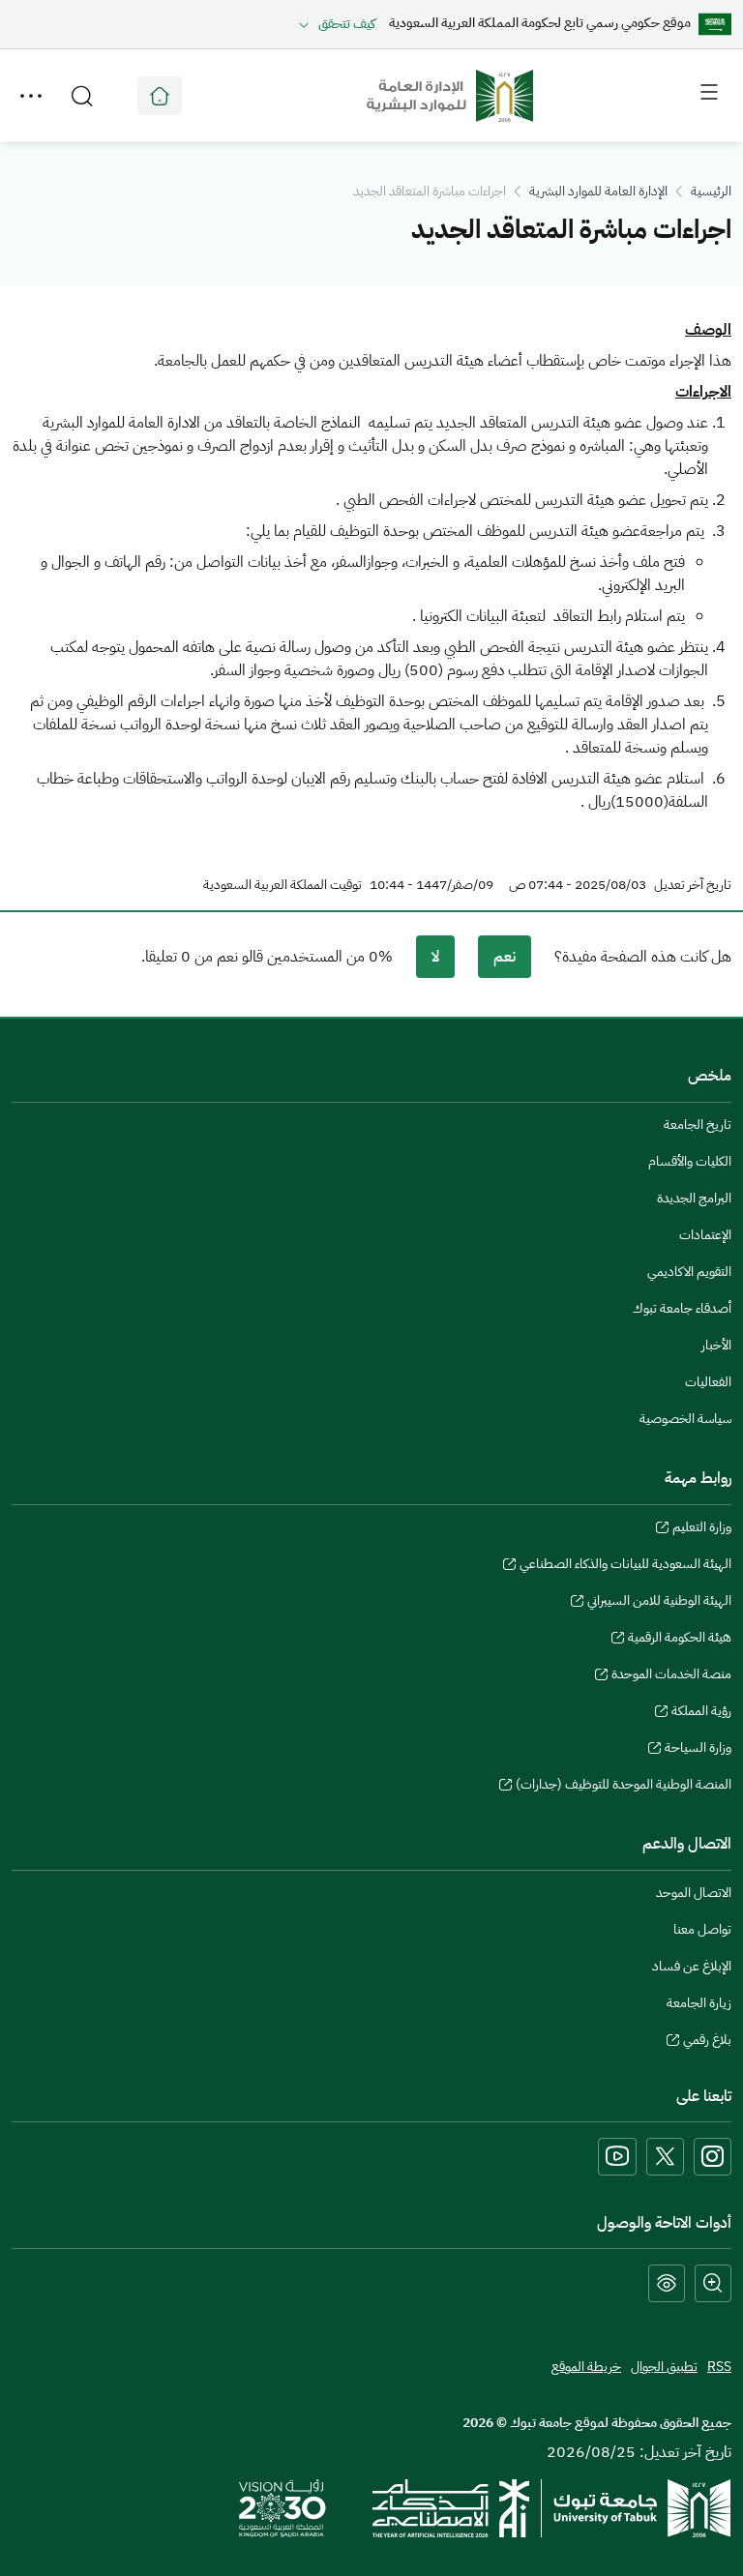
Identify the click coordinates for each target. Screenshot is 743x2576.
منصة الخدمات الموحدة (671, 1676)
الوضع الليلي (667, 2283)
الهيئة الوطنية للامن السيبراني (659, 1603)
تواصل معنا (702, 1929)
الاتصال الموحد (694, 1893)
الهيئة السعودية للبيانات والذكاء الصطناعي (625, 1566)
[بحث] (82, 96)
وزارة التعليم (702, 1529)
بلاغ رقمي (707, 2042)
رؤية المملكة (701, 1713)
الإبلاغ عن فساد (692, 1966)
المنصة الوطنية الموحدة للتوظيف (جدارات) (624, 1787)
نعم (505, 957)
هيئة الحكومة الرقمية (680, 1640)
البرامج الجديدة (694, 1198)
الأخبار (716, 1345)
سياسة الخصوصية (685, 1419)
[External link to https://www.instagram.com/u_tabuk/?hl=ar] (713, 2157)
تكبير (713, 2283)
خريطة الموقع (586, 2367)
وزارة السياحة (698, 1750)
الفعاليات (708, 1382)
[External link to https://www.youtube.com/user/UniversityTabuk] (617, 2157)
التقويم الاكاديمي (689, 1272)
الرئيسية (711, 191)
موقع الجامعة (160, 96)
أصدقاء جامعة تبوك (682, 1308)
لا (435, 957)
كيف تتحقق (347, 24)
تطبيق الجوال (664, 2367)
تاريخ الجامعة (698, 1125)
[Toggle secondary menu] (31, 96)
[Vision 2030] (282, 2507)
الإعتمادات (705, 1235)
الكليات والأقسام (690, 1161)
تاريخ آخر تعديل (693, 885)
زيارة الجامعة (699, 2003)
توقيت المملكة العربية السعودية (282, 885)
